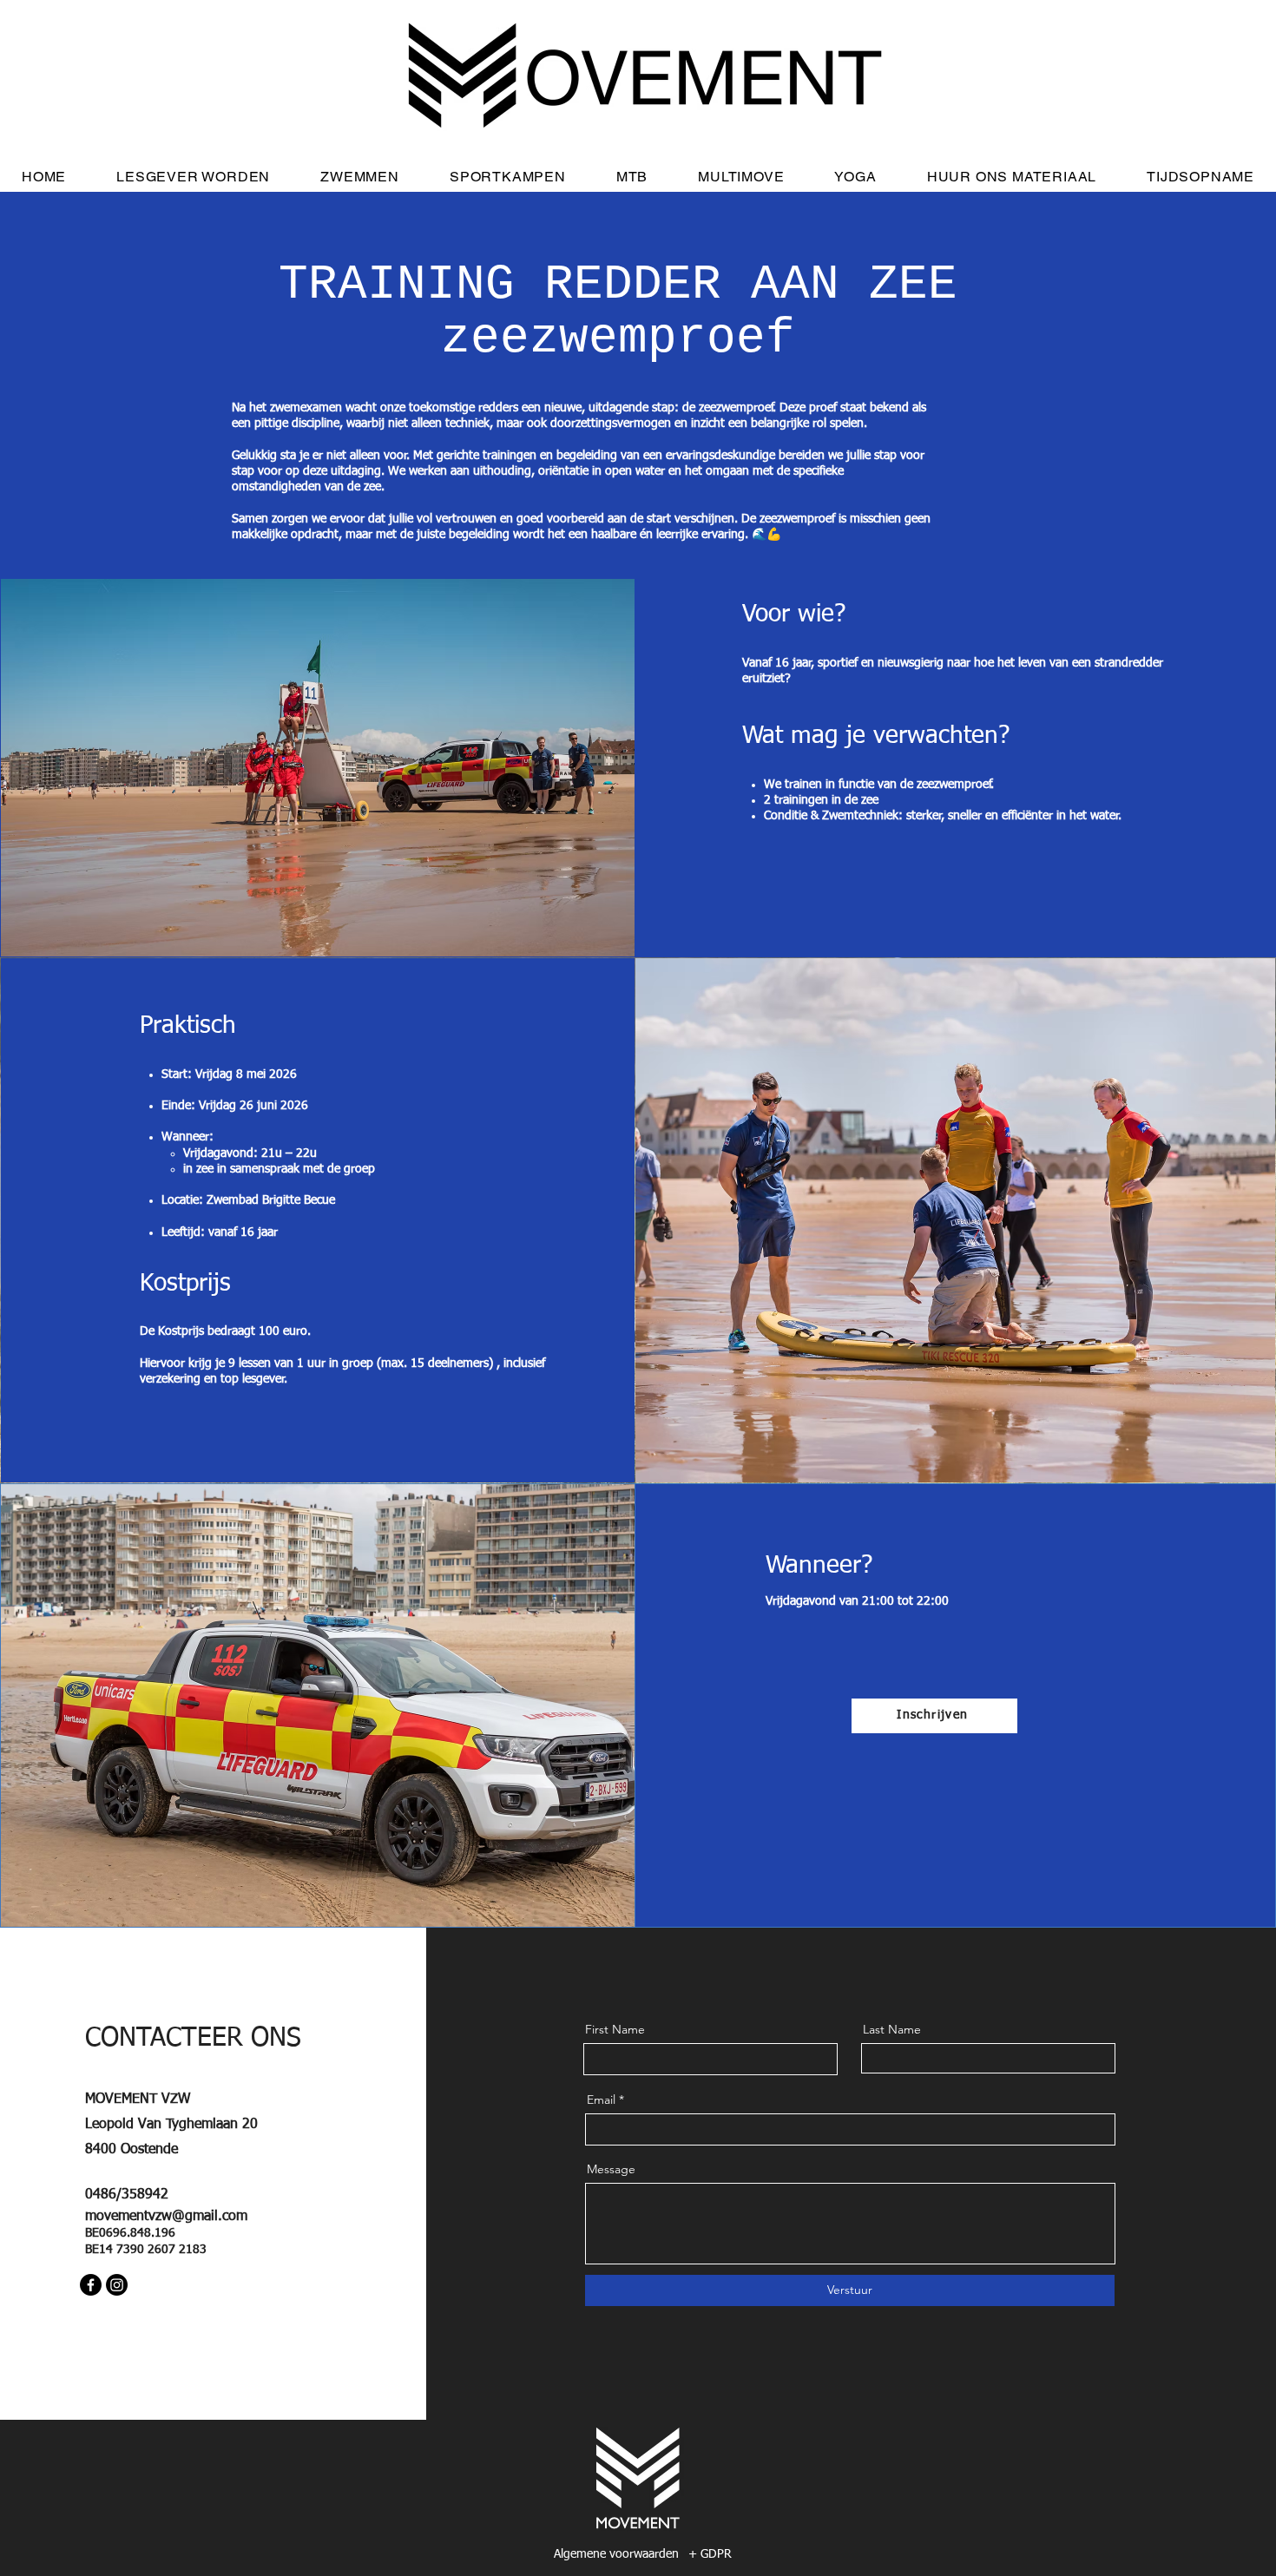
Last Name (892, 2029)
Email (601, 2100)
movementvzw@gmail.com (166, 2217)
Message (611, 2169)
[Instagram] (117, 2285)
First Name (615, 2029)
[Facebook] (91, 2285)
